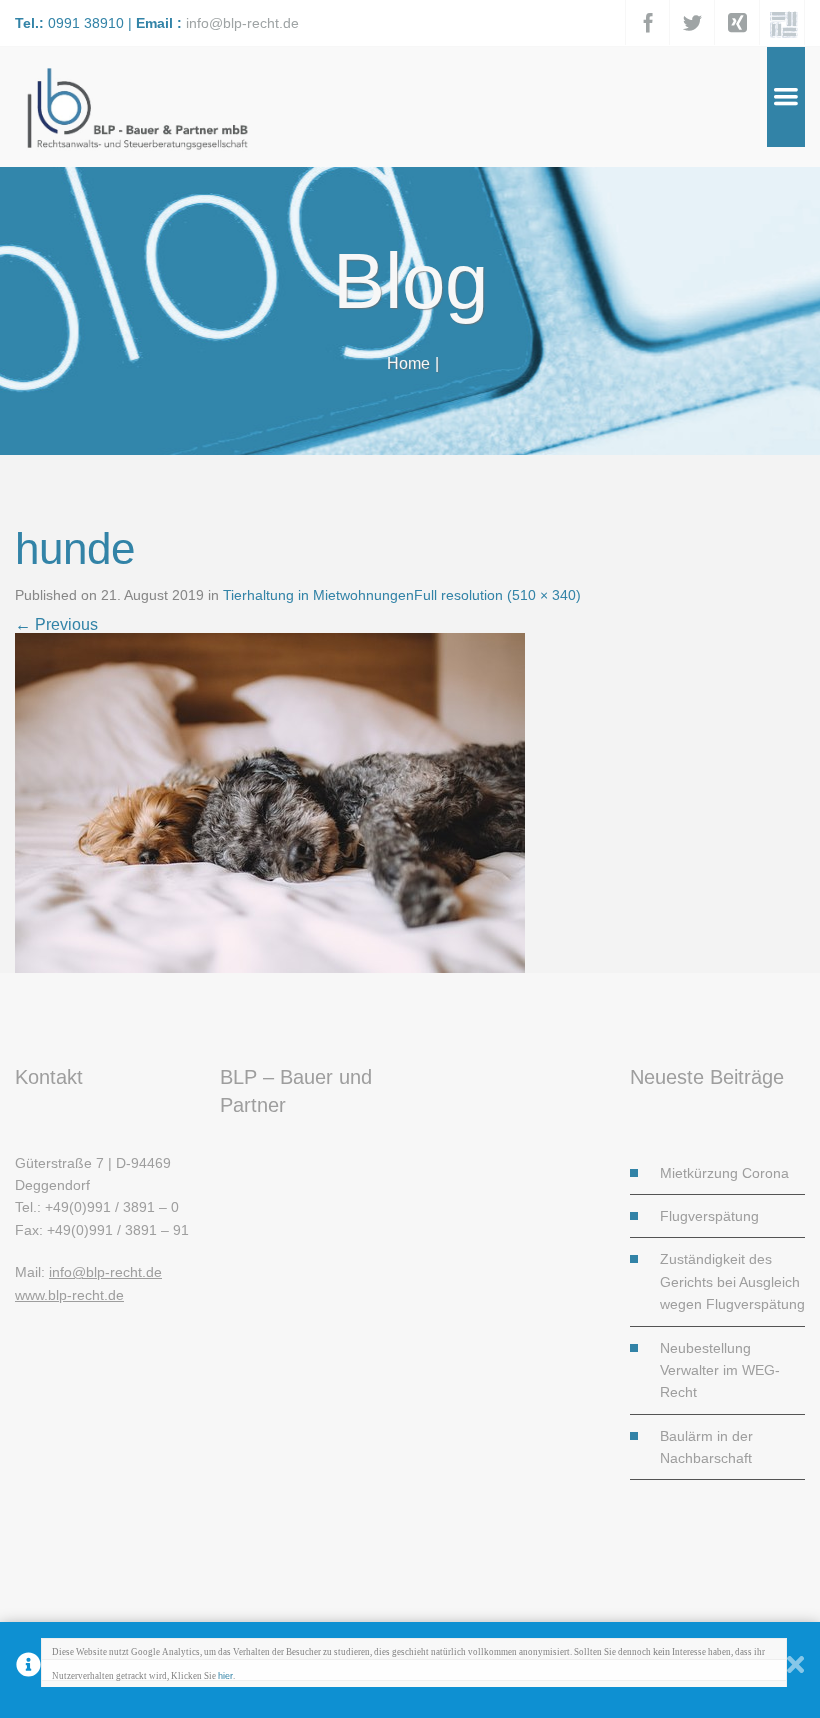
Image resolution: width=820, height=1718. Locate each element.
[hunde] (270, 801)
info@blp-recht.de (242, 23)
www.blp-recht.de (69, 1295)
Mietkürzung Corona (724, 1173)
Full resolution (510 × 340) (497, 595)
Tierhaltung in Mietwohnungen (318, 595)
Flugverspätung (709, 1216)
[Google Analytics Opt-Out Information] (28, 1670)
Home (408, 363)
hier (225, 1676)
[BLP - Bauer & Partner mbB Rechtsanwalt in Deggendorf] (135, 106)
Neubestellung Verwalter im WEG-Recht (720, 1370)
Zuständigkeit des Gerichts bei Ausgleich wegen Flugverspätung (732, 1281)
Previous (56, 624)
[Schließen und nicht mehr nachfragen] (795, 1670)
